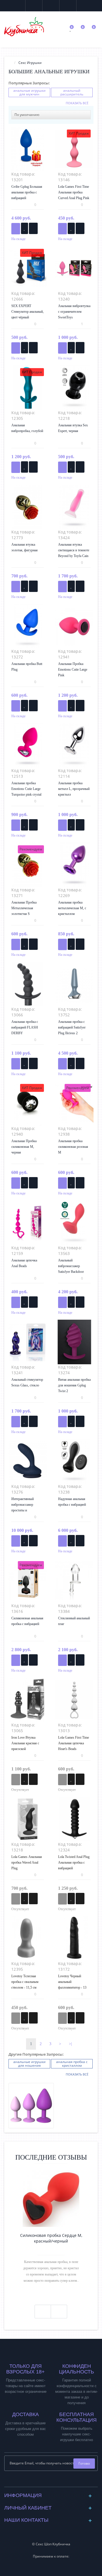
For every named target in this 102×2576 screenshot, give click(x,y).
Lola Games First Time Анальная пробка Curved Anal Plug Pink (74, 192)
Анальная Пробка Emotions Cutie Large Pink (73, 669)
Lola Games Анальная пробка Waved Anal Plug (27, 1862)
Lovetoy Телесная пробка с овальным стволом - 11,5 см (25, 1982)
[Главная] (10, 63)
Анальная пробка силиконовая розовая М (73, 1147)
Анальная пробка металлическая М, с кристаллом (72, 908)
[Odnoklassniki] (56, 2481)
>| (70, 2044)
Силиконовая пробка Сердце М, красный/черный (51, 2238)
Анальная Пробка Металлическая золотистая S (24, 908)
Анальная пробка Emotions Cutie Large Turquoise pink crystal (26, 789)
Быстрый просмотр (28, 152)
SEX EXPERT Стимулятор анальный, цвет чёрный (27, 312)
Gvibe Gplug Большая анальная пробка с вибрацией (27, 192)
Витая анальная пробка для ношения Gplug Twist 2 (74, 1385)
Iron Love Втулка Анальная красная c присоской (25, 1743)
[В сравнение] (33, 228)
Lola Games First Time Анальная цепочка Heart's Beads (74, 1743)
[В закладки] (25, 228)
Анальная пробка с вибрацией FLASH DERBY (25, 1027)
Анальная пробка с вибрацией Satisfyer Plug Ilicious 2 (72, 1027)
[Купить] (16, 229)
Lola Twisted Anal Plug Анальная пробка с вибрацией (74, 1862)
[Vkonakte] (47, 2481)
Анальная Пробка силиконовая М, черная (24, 1147)
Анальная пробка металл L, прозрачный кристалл (74, 789)
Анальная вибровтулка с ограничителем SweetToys (74, 312)
